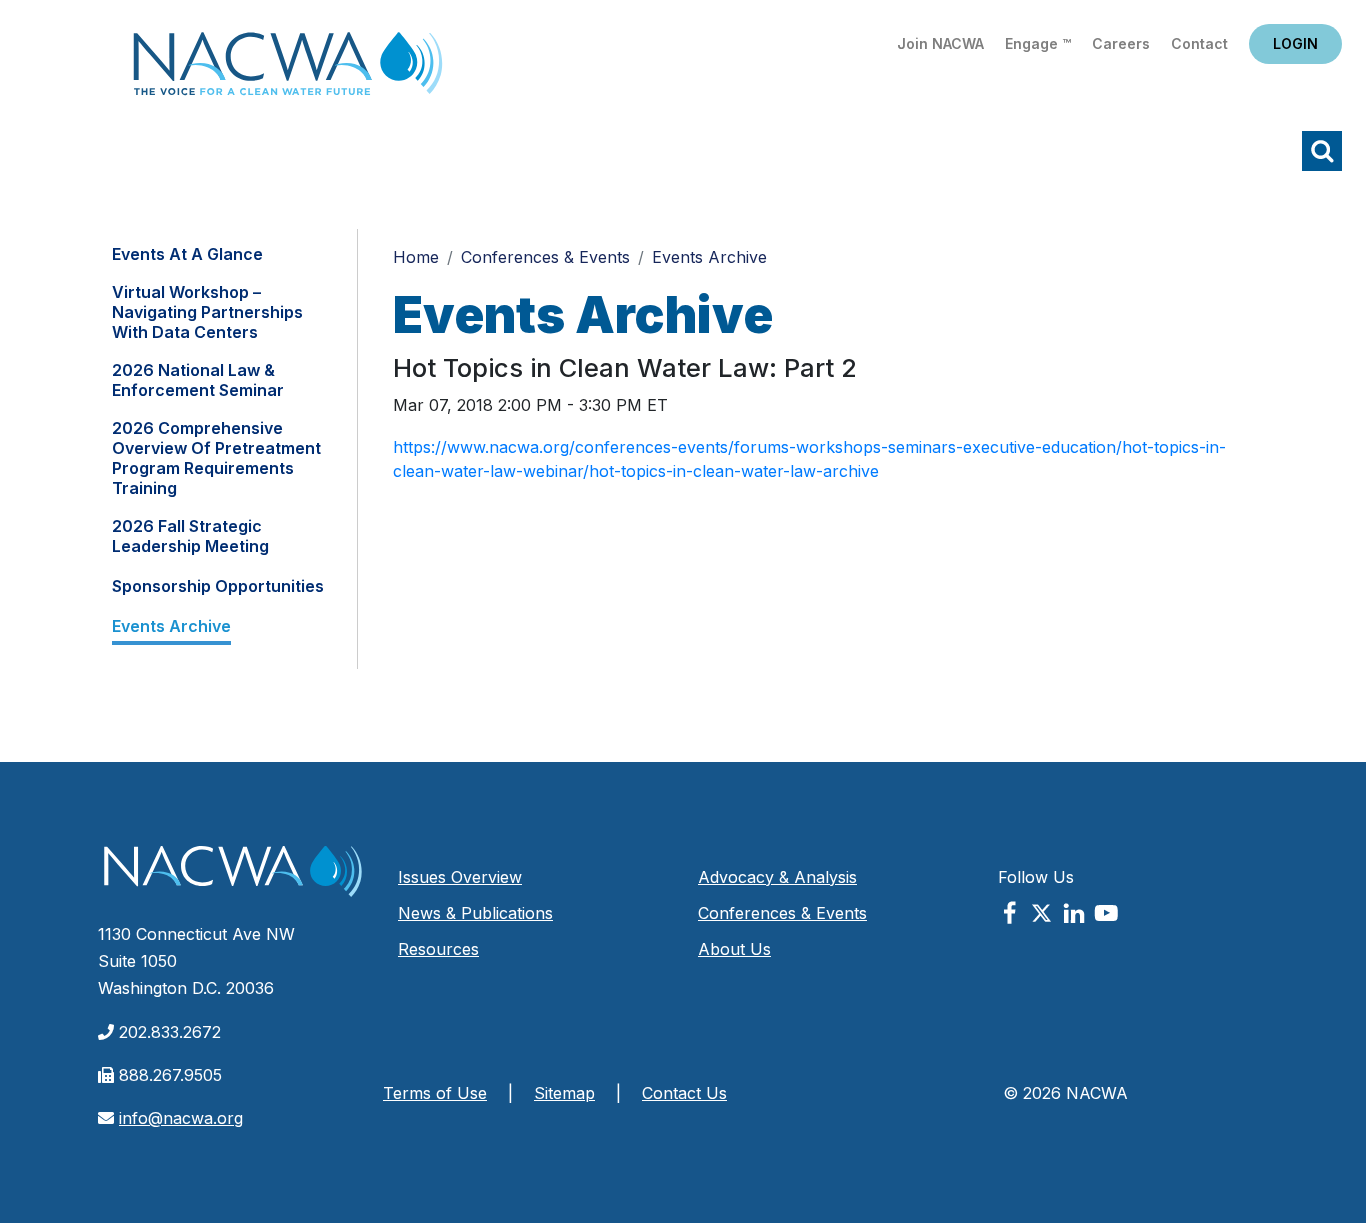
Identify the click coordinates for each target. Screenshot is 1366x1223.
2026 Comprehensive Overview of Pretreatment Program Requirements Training (216, 458)
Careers (1121, 43)
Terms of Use (435, 1093)
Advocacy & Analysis (777, 877)
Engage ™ (1038, 43)
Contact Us (684, 1093)
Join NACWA (940, 43)
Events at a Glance (187, 254)
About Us (734, 949)
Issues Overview (460, 877)
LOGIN (1295, 43)
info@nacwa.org (181, 1118)
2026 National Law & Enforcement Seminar (198, 380)
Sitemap (564, 1093)
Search (1322, 151)
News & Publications (475, 913)
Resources (438, 949)
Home (288, 69)
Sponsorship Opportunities (218, 586)
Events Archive (171, 626)
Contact (1199, 43)
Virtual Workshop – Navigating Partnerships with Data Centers (207, 312)
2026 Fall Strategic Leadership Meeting (190, 536)
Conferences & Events (545, 257)
